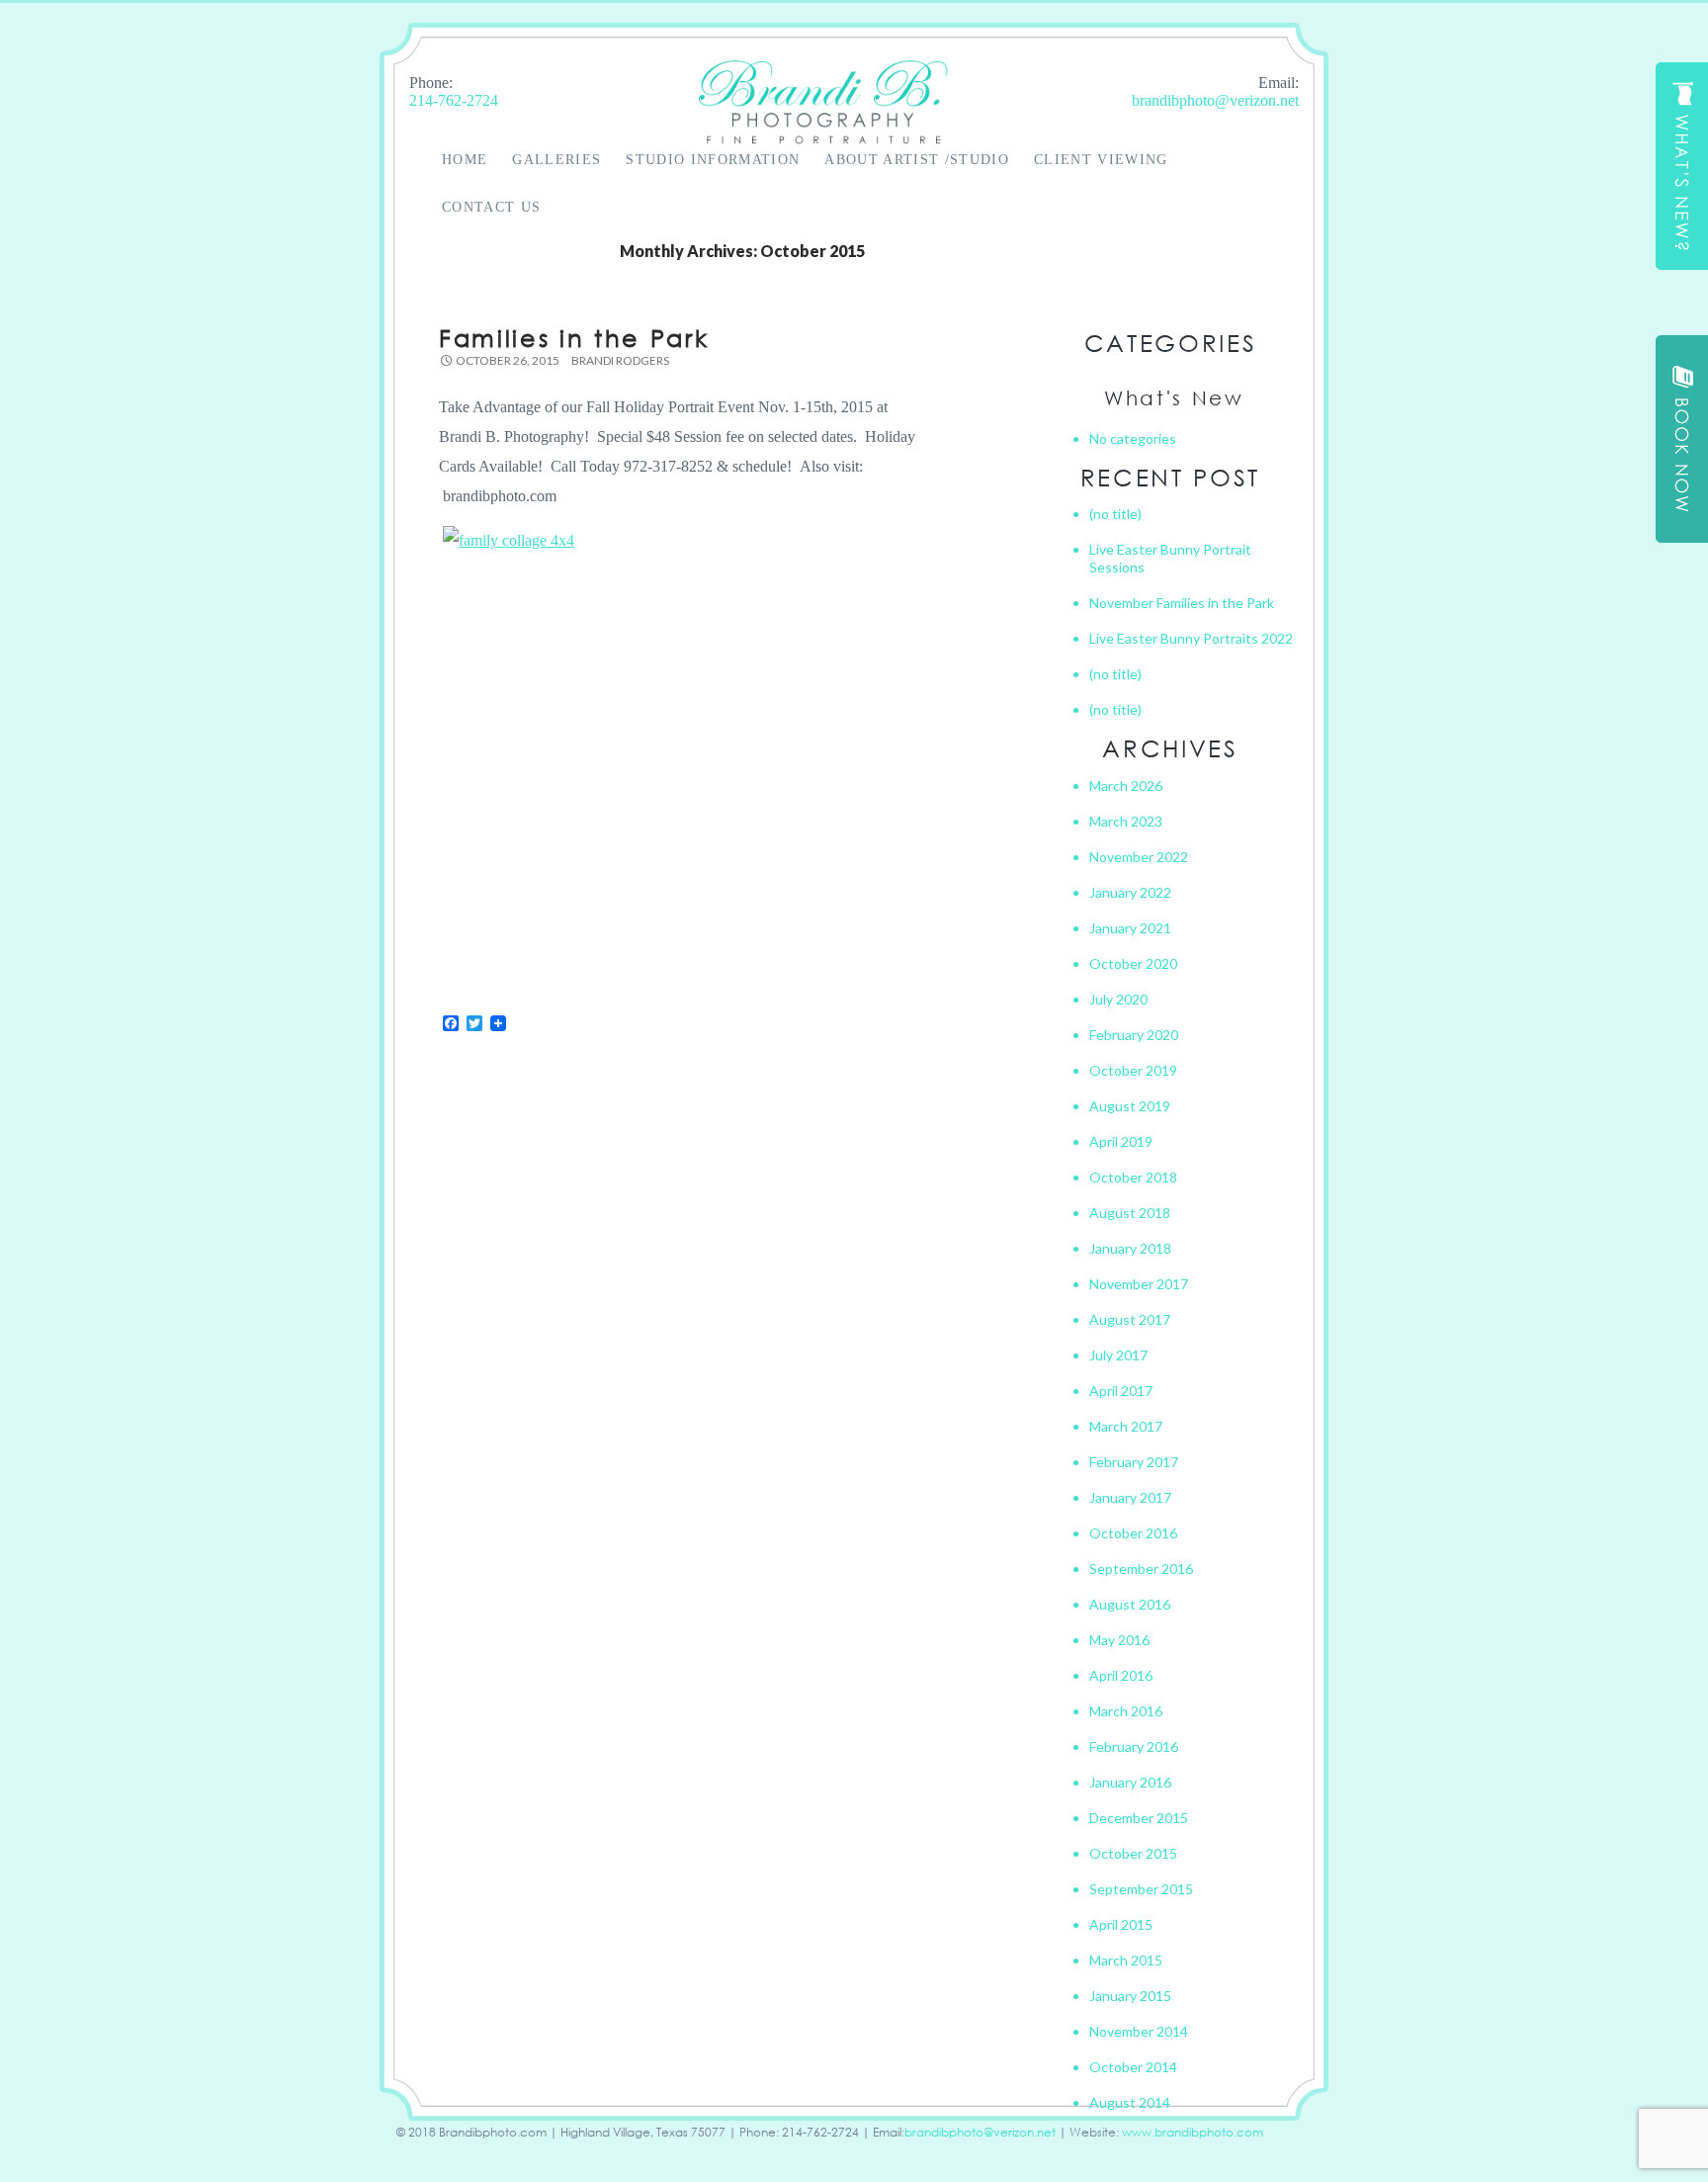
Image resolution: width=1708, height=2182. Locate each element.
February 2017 (1134, 1462)
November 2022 (1139, 857)
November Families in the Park (1182, 603)
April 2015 (1121, 1924)
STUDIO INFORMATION (713, 160)
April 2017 (1121, 1391)
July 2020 (1118, 999)
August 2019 (1130, 1106)
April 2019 (1121, 1141)
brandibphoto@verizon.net (1215, 100)
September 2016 (1141, 1569)
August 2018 (1130, 1213)
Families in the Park (574, 337)
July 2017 (1118, 1355)
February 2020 (1134, 1035)
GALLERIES (556, 160)
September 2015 (1141, 1889)
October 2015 (1133, 1853)
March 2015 (1126, 1960)
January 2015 (1130, 1996)
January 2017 (1130, 1497)
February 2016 (1134, 1746)
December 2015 (1139, 1818)
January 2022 (1130, 892)
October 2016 (1133, 1533)
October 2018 (1133, 1177)
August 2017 (1130, 1319)
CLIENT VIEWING (1101, 160)
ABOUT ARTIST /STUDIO (917, 160)
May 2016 (1119, 1640)
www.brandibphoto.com (1193, 2132)
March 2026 (1126, 786)
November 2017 (1139, 1284)
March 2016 (1126, 1711)
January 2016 (1130, 1782)
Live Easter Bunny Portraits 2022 (1191, 638)
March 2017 (1126, 1426)
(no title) (1115, 514)
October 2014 (1133, 2067)
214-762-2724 (454, 100)
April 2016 (1121, 1675)
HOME (465, 160)
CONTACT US (491, 207)
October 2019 (1133, 1070)
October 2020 (1133, 963)
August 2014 (1130, 2102)
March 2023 (1126, 821)
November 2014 (1139, 2031)
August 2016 (1130, 1604)
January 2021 (1130, 928)
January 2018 (1130, 1248)
